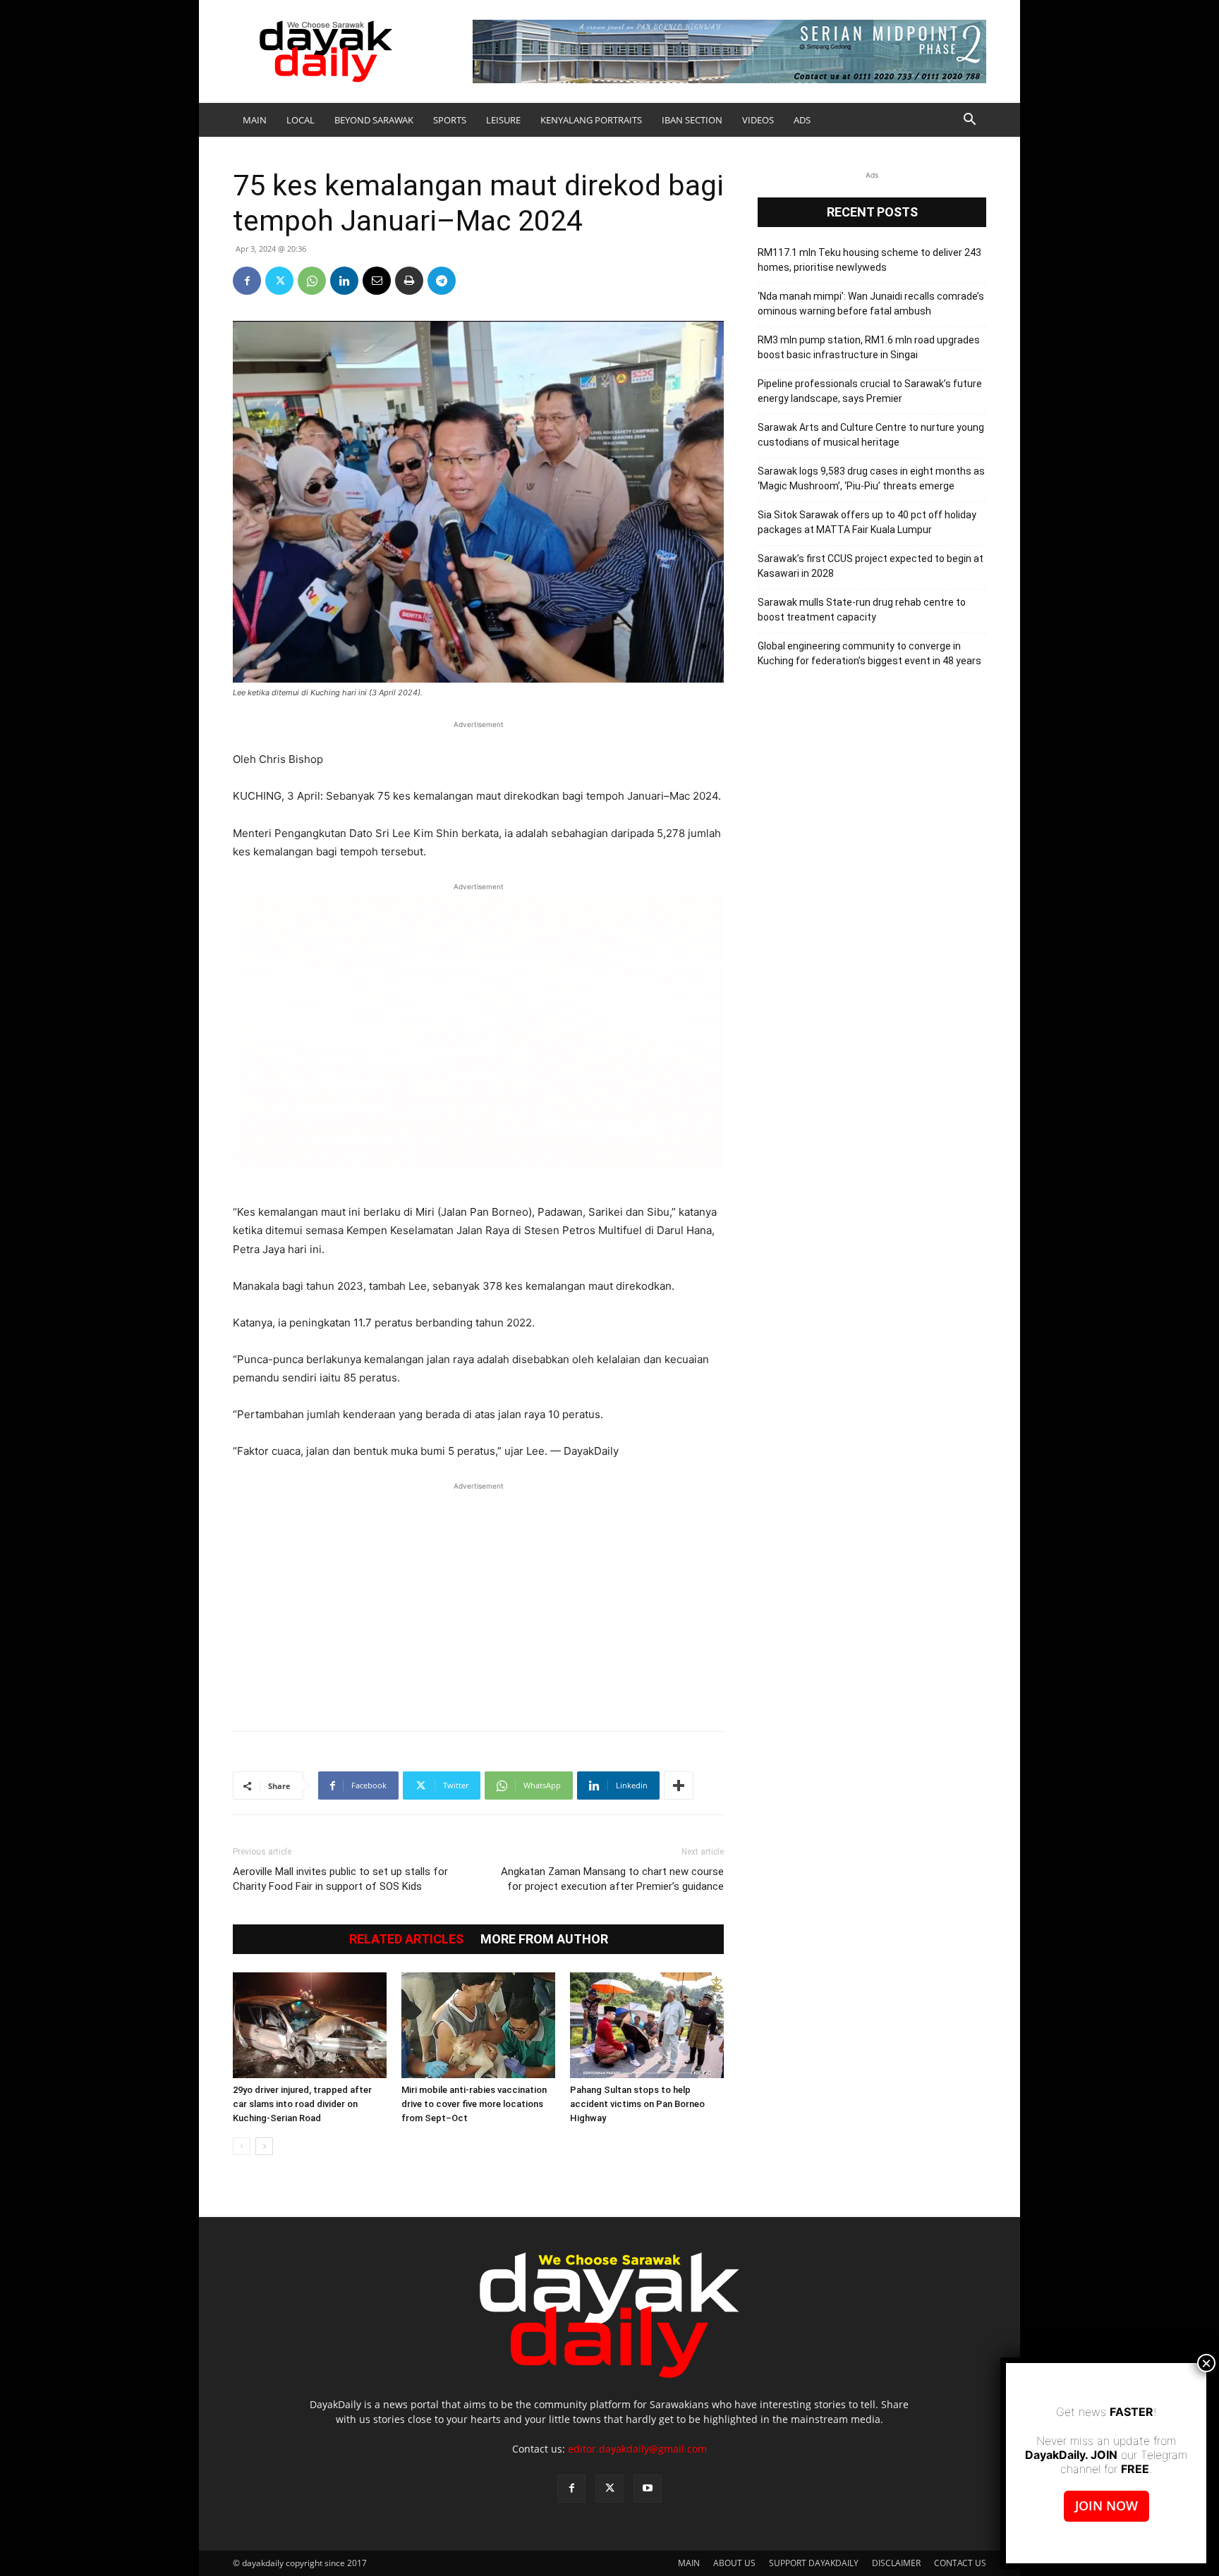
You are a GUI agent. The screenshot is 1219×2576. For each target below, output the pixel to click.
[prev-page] (242, 2146)
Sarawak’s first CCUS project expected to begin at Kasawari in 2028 (871, 566)
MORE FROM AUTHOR (544, 1939)
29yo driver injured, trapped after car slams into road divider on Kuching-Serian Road (302, 2104)
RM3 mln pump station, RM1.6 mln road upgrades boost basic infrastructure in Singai (869, 347)
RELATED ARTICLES (406, 1939)
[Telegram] (442, 281)
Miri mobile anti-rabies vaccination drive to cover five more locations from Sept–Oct (474, 2104)
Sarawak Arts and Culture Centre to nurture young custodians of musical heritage (871, 435)
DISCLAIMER (896, 2563)
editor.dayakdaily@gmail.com (637, 2449)
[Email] (377, 281)
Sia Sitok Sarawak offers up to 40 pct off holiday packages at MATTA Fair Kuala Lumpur (867, 522)
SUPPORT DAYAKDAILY (814, 2563)
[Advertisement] (478, 1599)
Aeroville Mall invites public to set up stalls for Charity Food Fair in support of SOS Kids (340, 1879)
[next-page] (264, 2146)
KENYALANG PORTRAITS (591, 120)
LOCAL (301, 120)
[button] (969, 121)
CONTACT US (960, 2563)
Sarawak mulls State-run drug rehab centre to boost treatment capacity (862, 610)
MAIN (255, 120)
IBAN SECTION (692, 120)
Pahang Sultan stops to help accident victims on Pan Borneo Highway (637, 2104)
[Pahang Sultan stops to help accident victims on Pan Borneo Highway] (647, 2025)
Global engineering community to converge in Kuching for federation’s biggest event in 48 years (869, 653)
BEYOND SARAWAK (374, 120)
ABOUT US (734, 2563)
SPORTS (450, 120)
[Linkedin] (344, 281)
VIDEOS (758, 120)
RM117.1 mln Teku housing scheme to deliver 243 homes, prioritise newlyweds (869, 260)
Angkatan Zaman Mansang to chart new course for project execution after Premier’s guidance (612, 1879)
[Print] (409, 281)
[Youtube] (648, 2489)
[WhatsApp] (312, 281)
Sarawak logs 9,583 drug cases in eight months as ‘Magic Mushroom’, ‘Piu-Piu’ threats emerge (871, 478)
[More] (679, 1786)
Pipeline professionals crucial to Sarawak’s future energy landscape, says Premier (870, 391)
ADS (802, 120)
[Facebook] (247, 281)
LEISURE (503, 120)
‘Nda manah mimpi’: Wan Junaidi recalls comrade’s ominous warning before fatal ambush (871, 304)
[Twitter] (279, 281)
